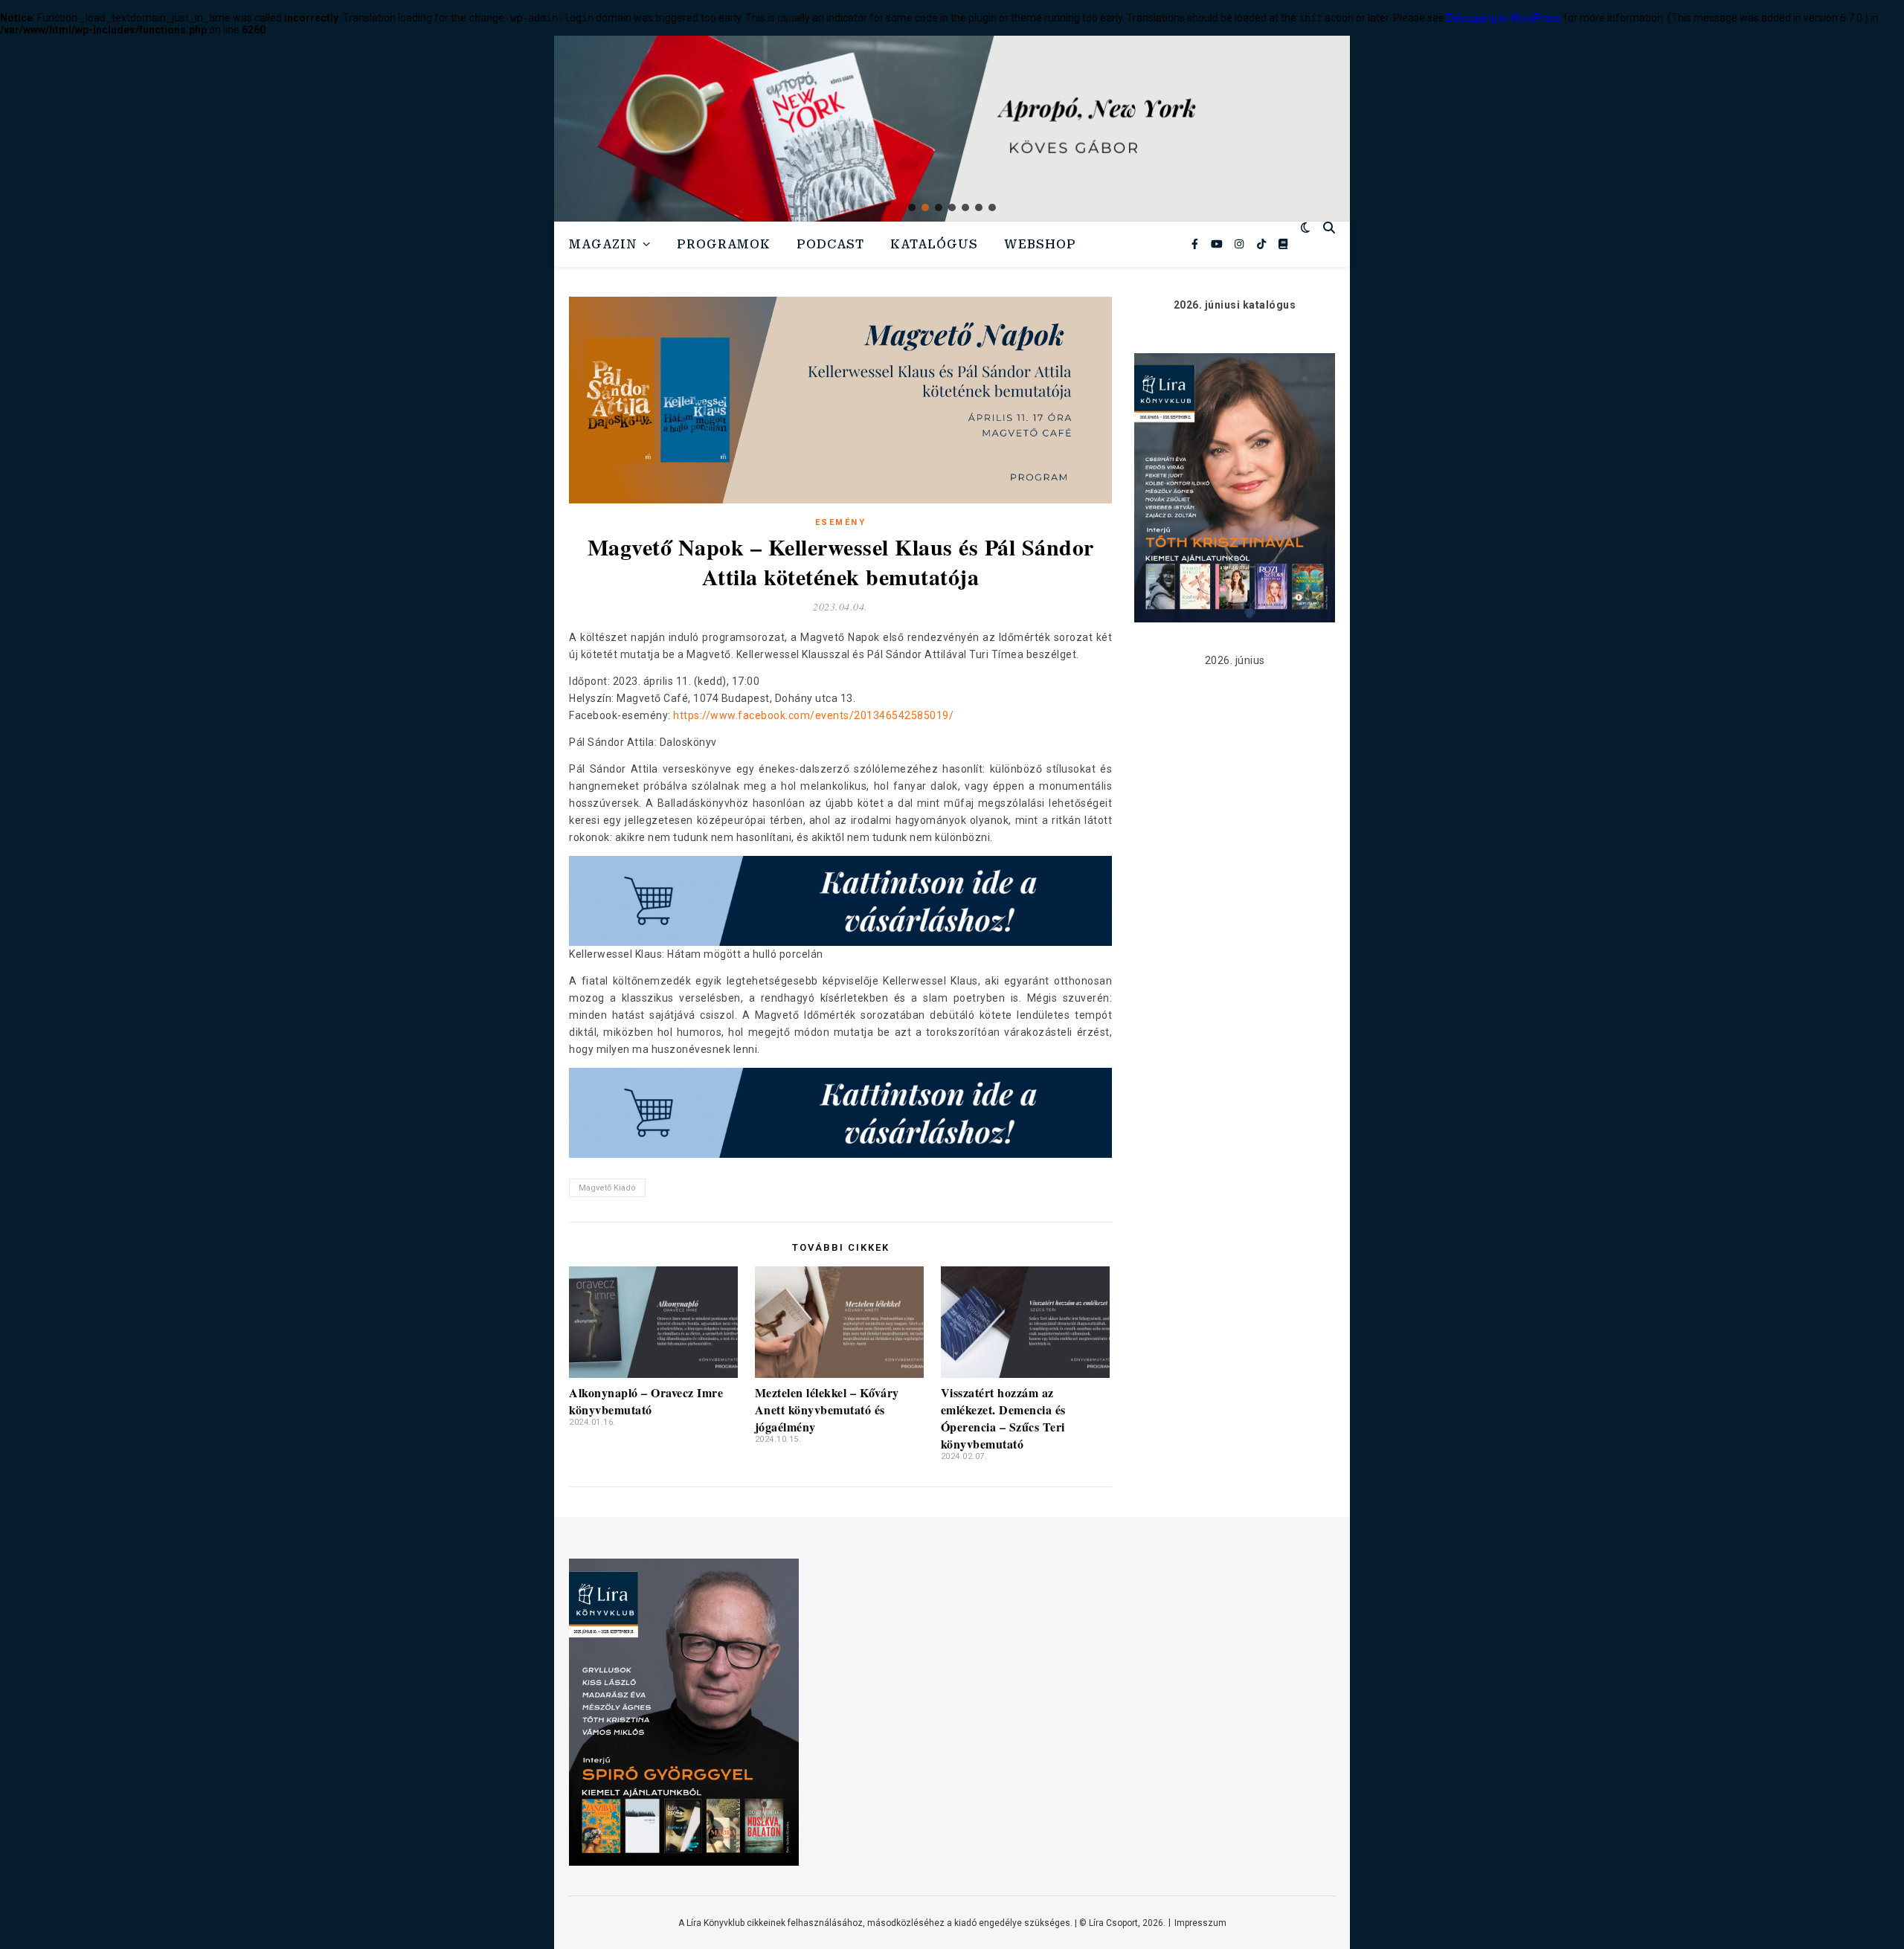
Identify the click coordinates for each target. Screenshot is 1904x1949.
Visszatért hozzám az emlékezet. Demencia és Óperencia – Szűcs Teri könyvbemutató (1003, 1418)
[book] (1283, 244)
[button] (952, 129)
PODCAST (830, 244)
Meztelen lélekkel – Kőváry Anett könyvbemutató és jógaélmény (827, 1410)
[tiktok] (1263, 244)
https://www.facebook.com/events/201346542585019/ (813, 715)
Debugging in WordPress (1504, 18)
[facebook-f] (1196, 244)
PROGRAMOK (724, 244)
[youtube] (1218, 244)
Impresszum (1200, 1923)
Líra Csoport (1113, 1923)
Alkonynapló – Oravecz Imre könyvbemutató (646, 1401)
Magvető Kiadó (607, 1188)
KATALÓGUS (934, 244)
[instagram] (1240, 244)
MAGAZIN (603, 244)
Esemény (841, 522)
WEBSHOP (1040, 244)
